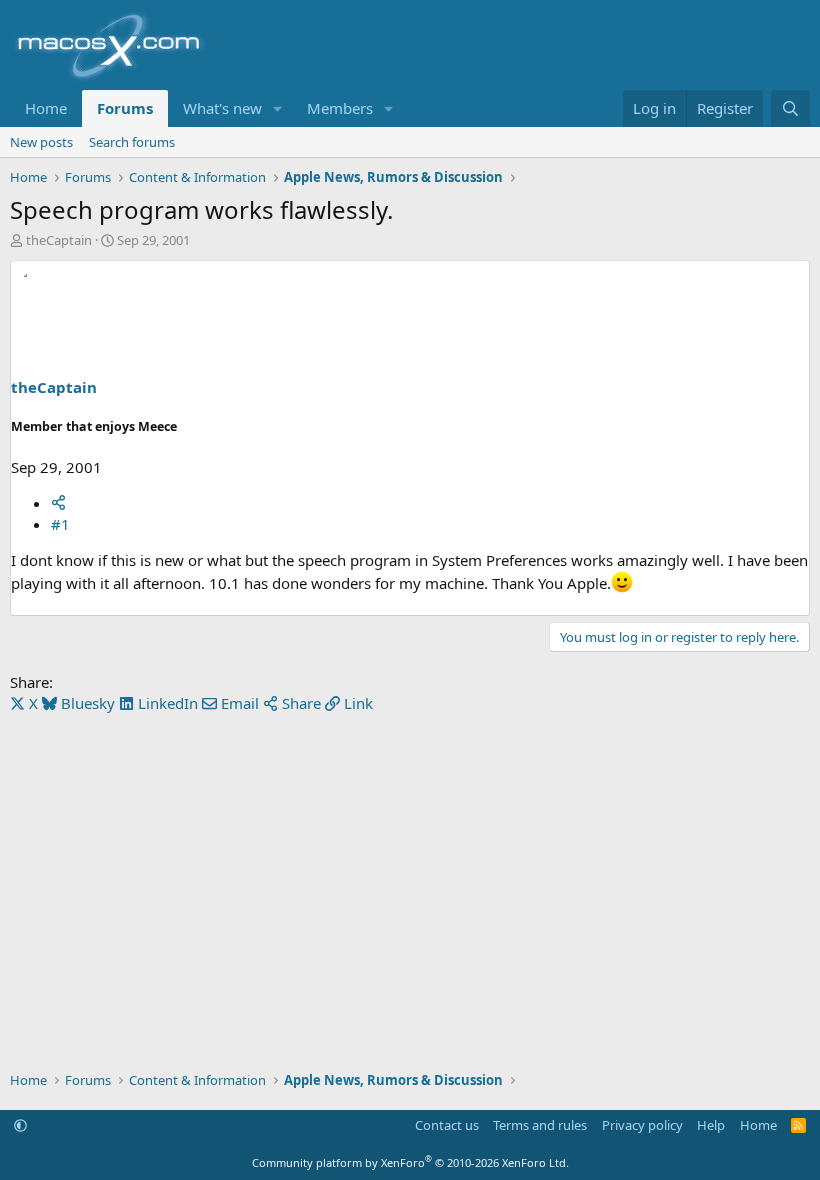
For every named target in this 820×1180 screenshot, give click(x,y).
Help (711, 1125)
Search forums (132, 142)
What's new (222, 108)
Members (340, 108)
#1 (60, 524)
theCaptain (59, 240)
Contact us (447, 1125)
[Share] (58, 503)
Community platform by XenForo (410, 1162)
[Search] (790, 108)
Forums (125, 108)
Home (46, 108)
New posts (41, 142)
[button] (278, 108)
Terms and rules (540, 1125)
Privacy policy (642, 1125)
